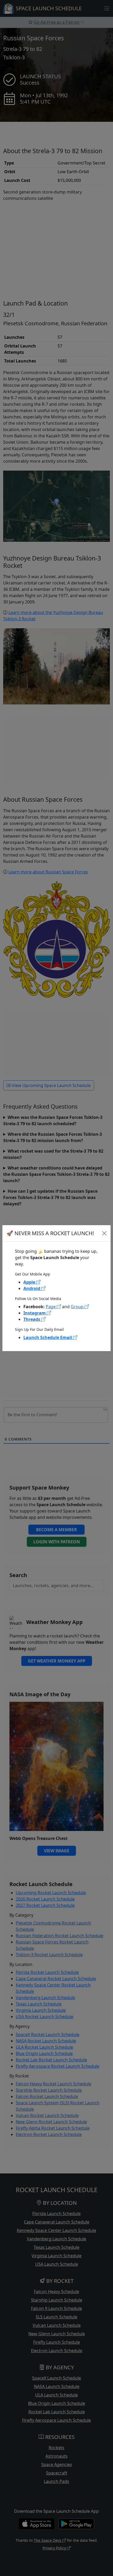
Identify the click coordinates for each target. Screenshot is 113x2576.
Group (78, 1307)
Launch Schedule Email (48, 1337)
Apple (30, 1282)
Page (51, 1307)
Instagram (35, 1313)
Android (32, 1288)
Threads (32, 1319)
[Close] (104, 1233)
